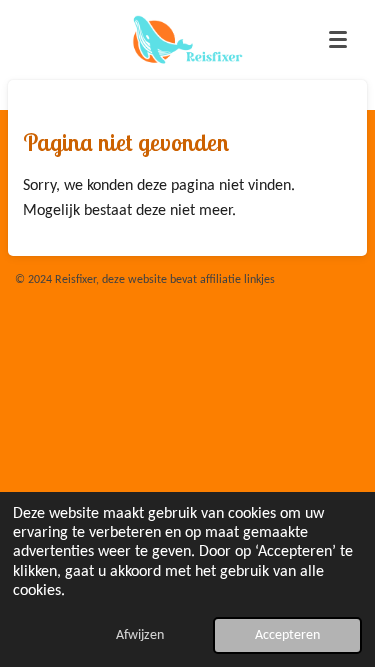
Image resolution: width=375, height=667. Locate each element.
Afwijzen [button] (140, 635)
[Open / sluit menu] (338, 40)
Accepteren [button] (287, 635)
